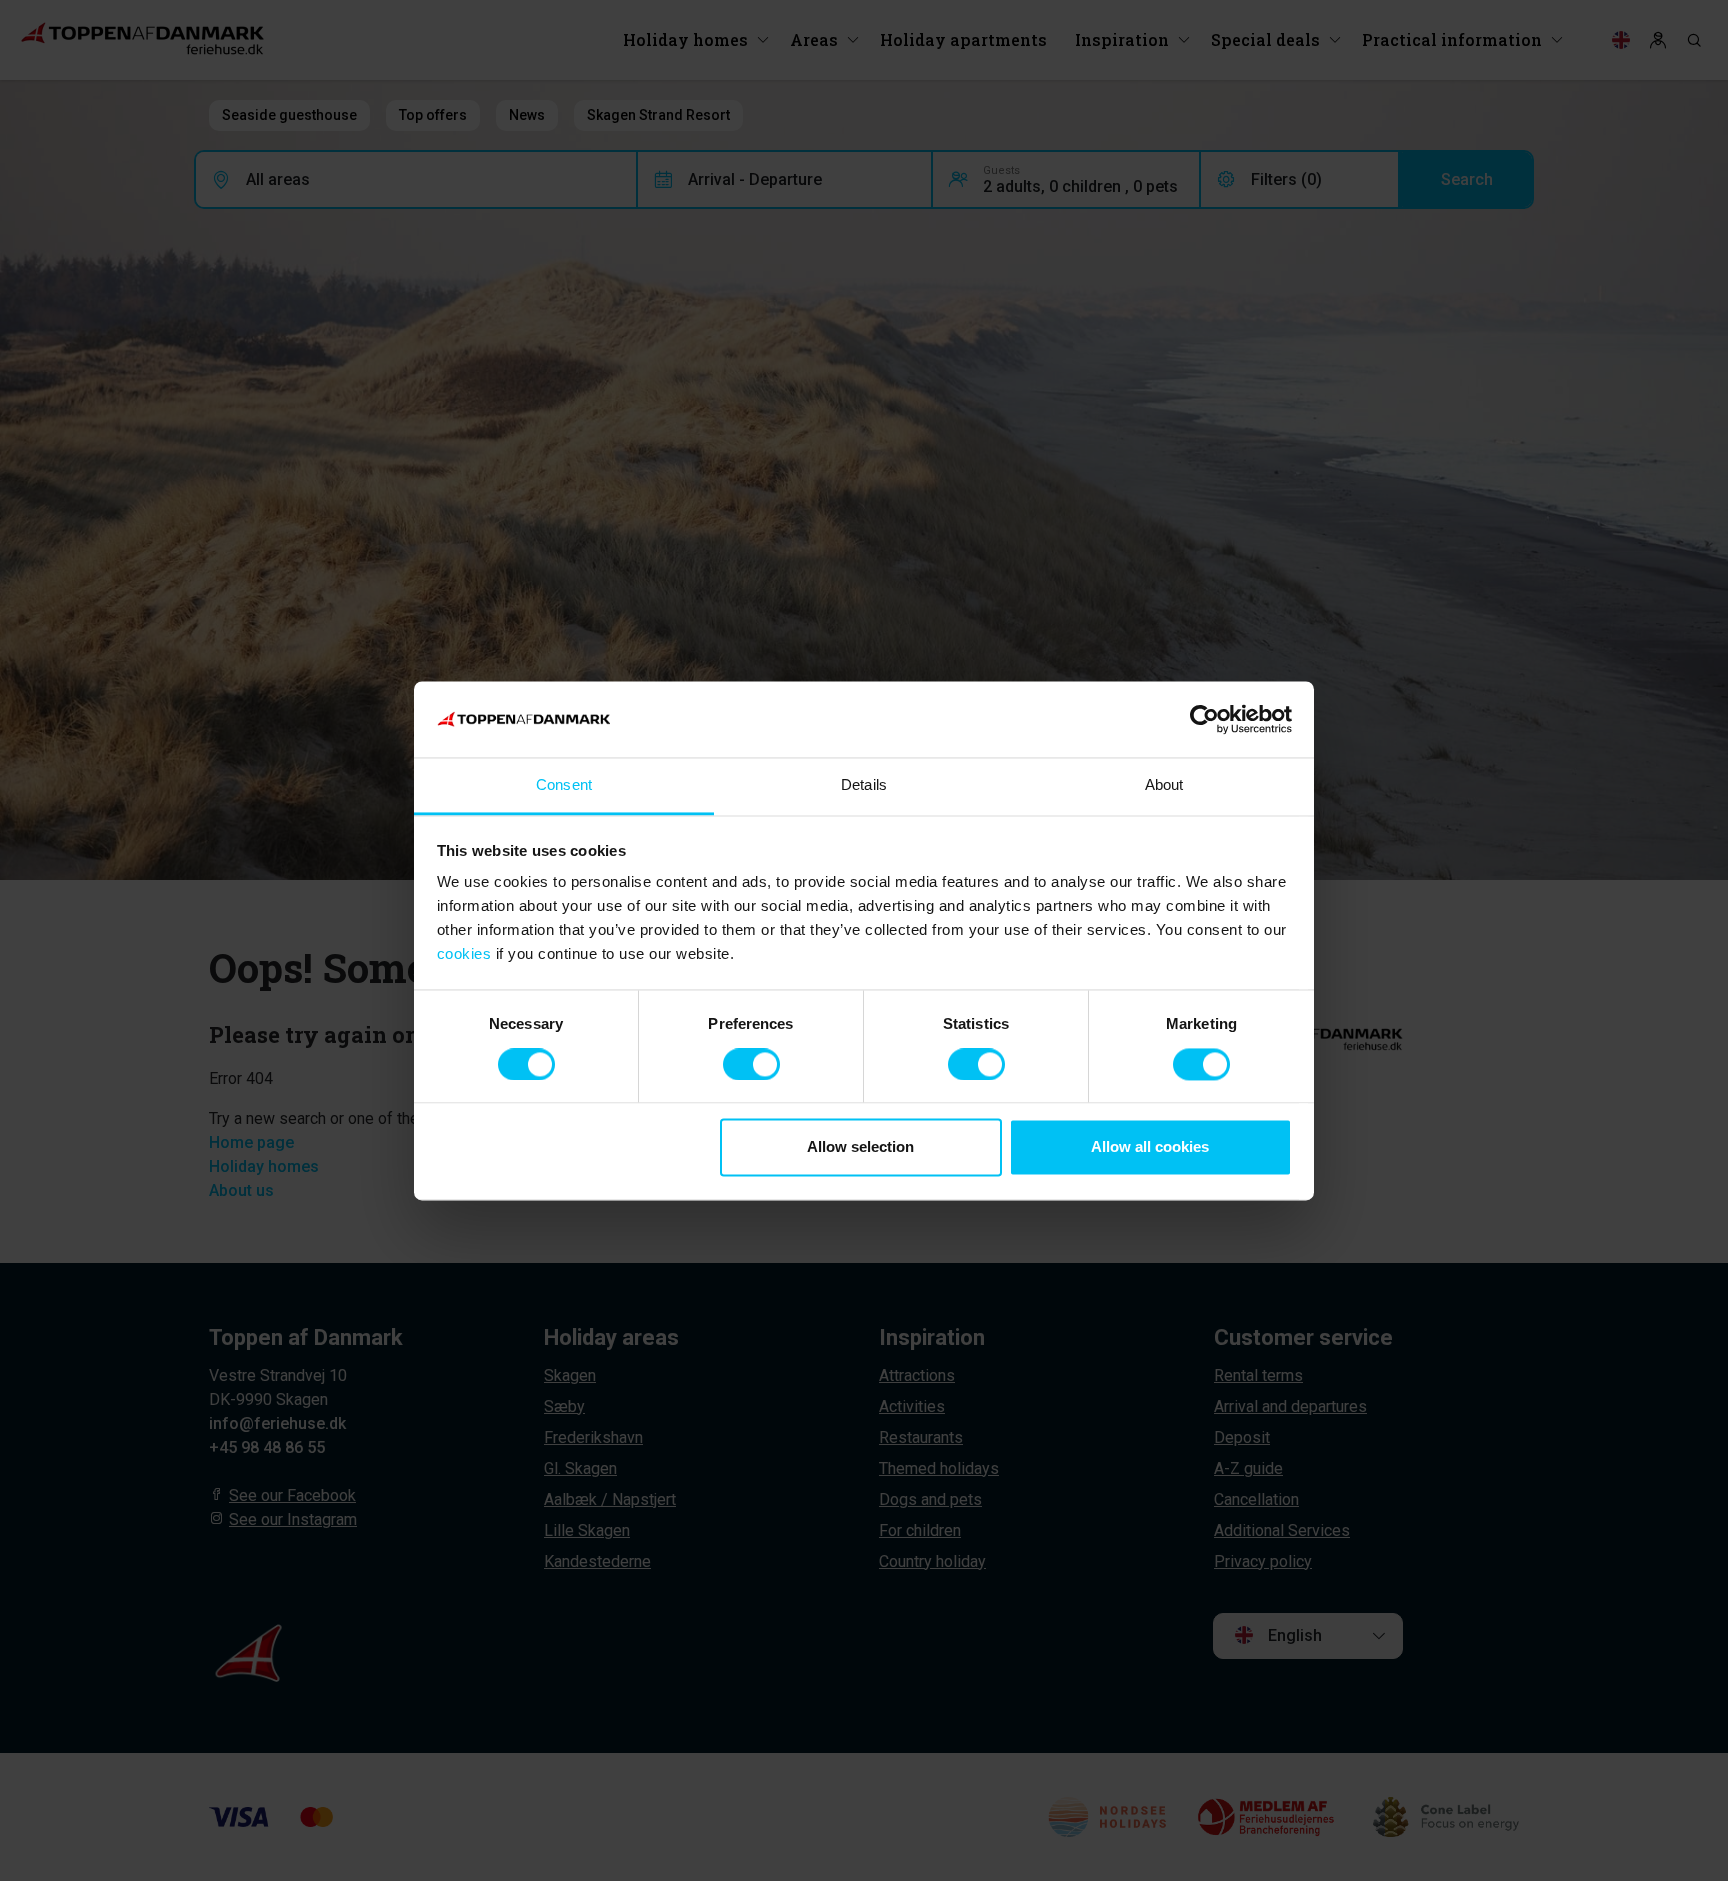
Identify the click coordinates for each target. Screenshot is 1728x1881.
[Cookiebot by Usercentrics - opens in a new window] (1204, 719)
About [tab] (1164, 785)
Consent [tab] (564, 785)
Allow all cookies (1150, 1147)
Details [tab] (864, 785)
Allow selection (860, 1147)
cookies (464, 954)
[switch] (751, 1064)
